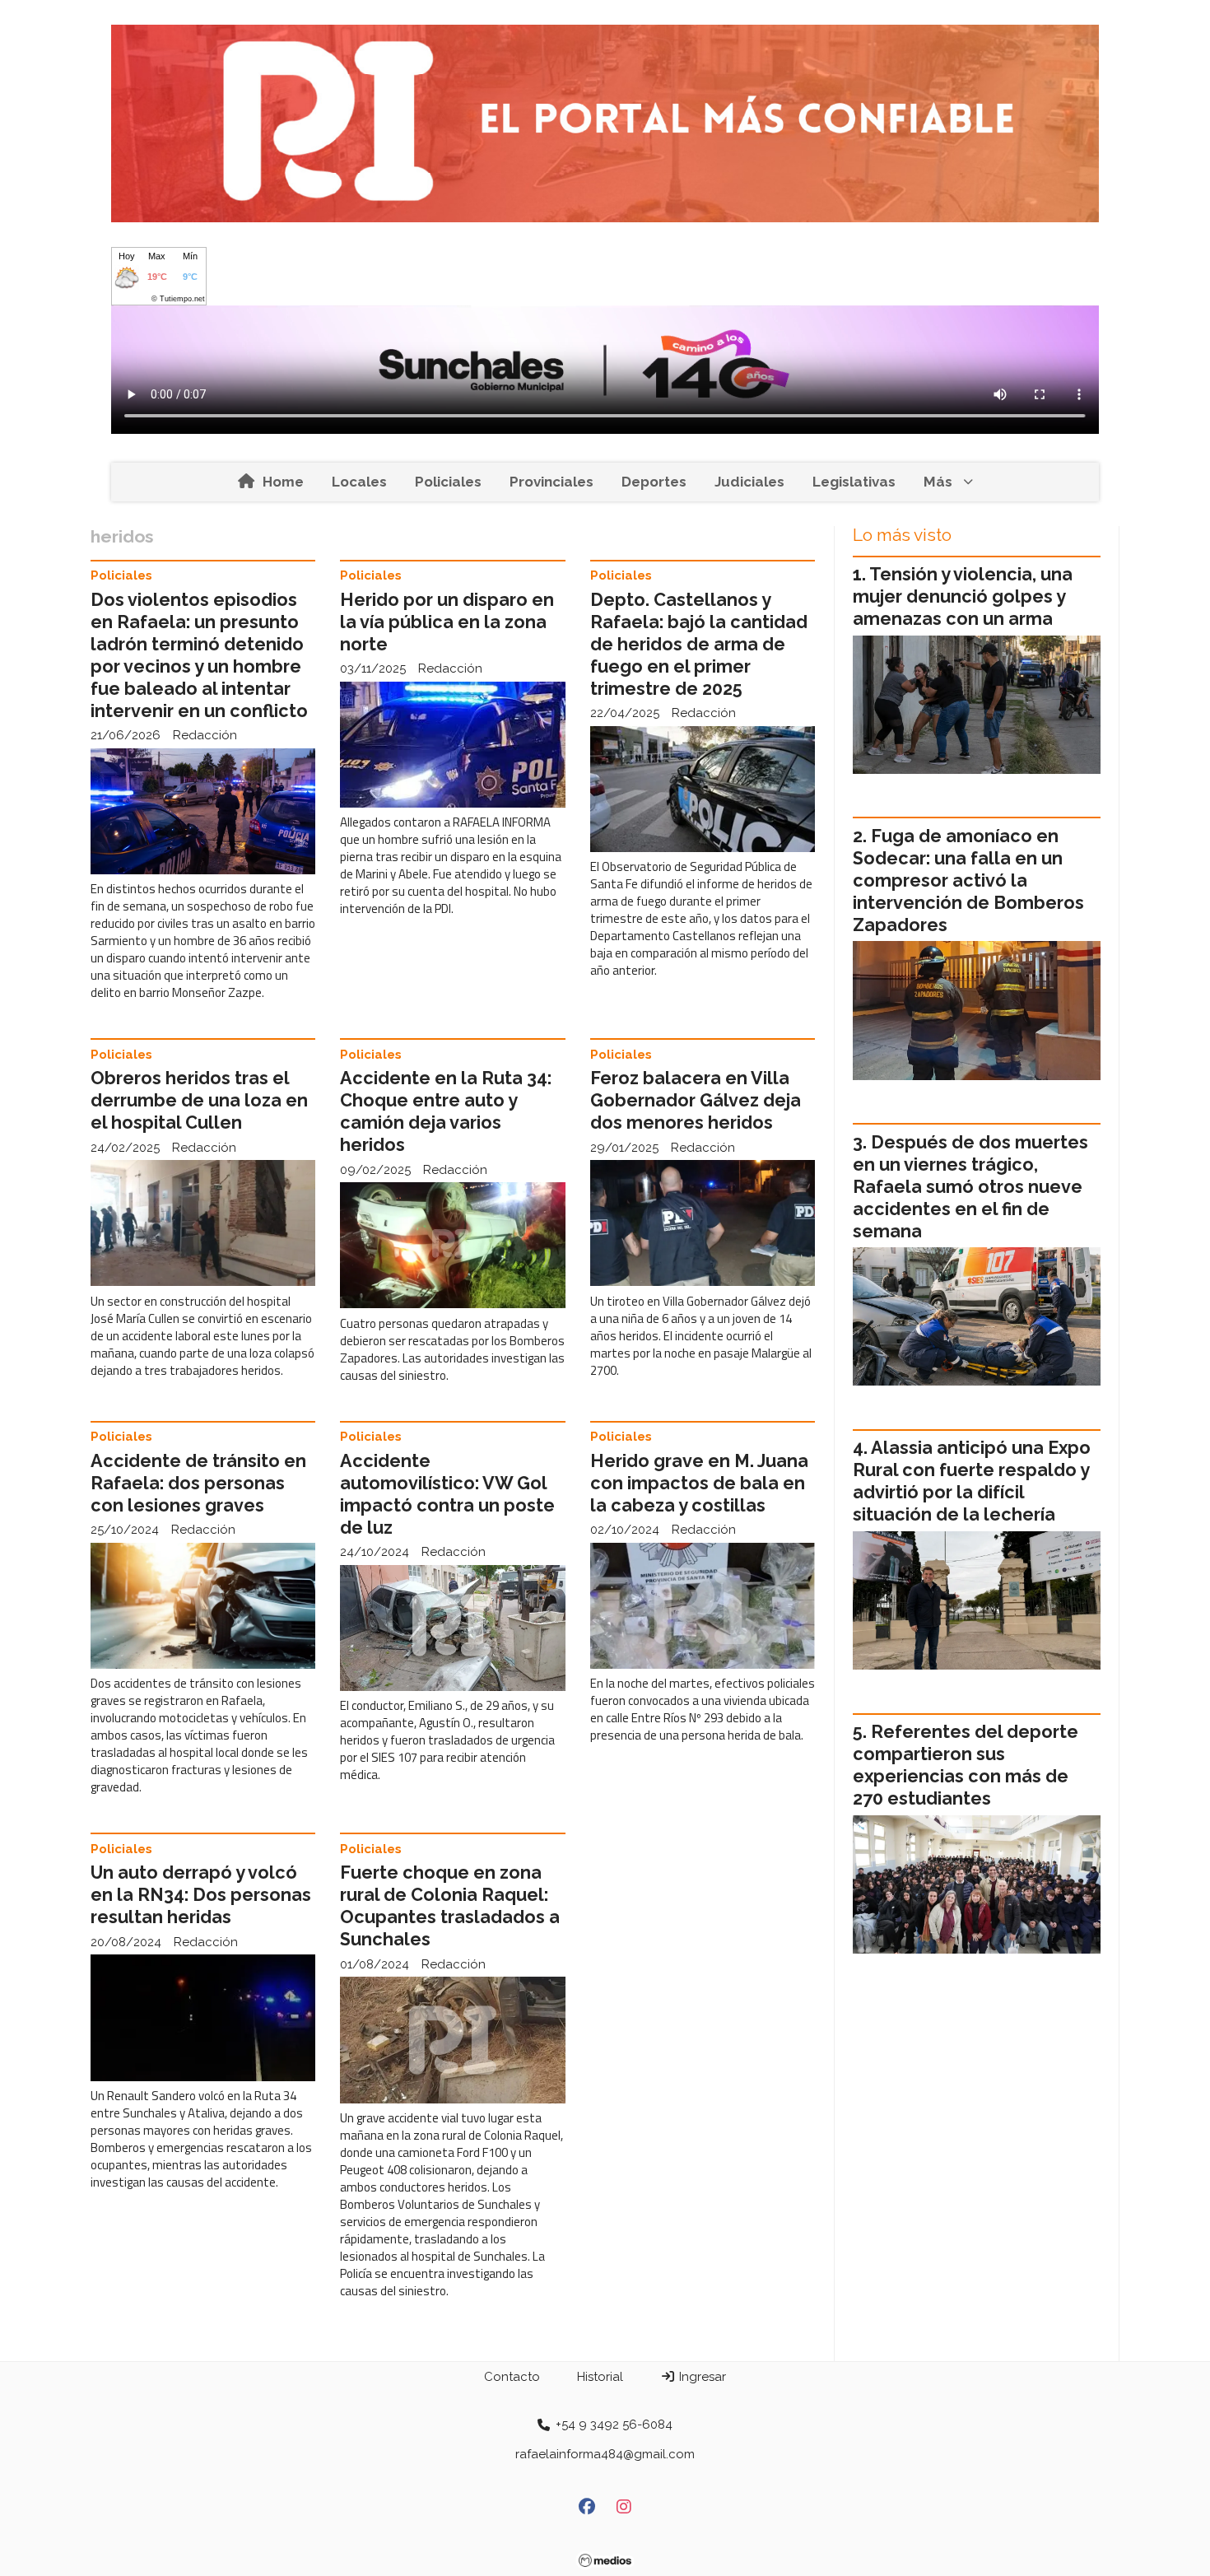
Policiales (448, 482)
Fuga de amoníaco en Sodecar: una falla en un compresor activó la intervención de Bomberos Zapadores (968, 880)
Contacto (512, 2377)
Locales (359, 482)
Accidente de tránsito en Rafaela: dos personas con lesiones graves (198, 1483)
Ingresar (701, 2377)
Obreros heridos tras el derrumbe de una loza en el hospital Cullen (199, 1100)
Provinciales (551, 482)
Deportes (654, 482)
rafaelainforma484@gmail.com (605, 2454)
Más (938, 482)
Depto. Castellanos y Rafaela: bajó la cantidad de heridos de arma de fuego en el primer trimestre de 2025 (699, 644)
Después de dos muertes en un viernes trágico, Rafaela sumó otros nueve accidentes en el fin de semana (970, 1187)
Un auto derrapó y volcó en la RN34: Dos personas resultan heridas (201, 1895)
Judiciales (749, 482)
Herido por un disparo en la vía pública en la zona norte (447, 622)
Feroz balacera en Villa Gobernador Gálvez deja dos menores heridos (696, 1100)
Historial (600, 2377)
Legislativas (854, 482)
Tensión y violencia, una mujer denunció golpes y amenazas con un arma (963, 596)
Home (283, 482)
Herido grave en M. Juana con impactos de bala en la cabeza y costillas (699, 1483)
